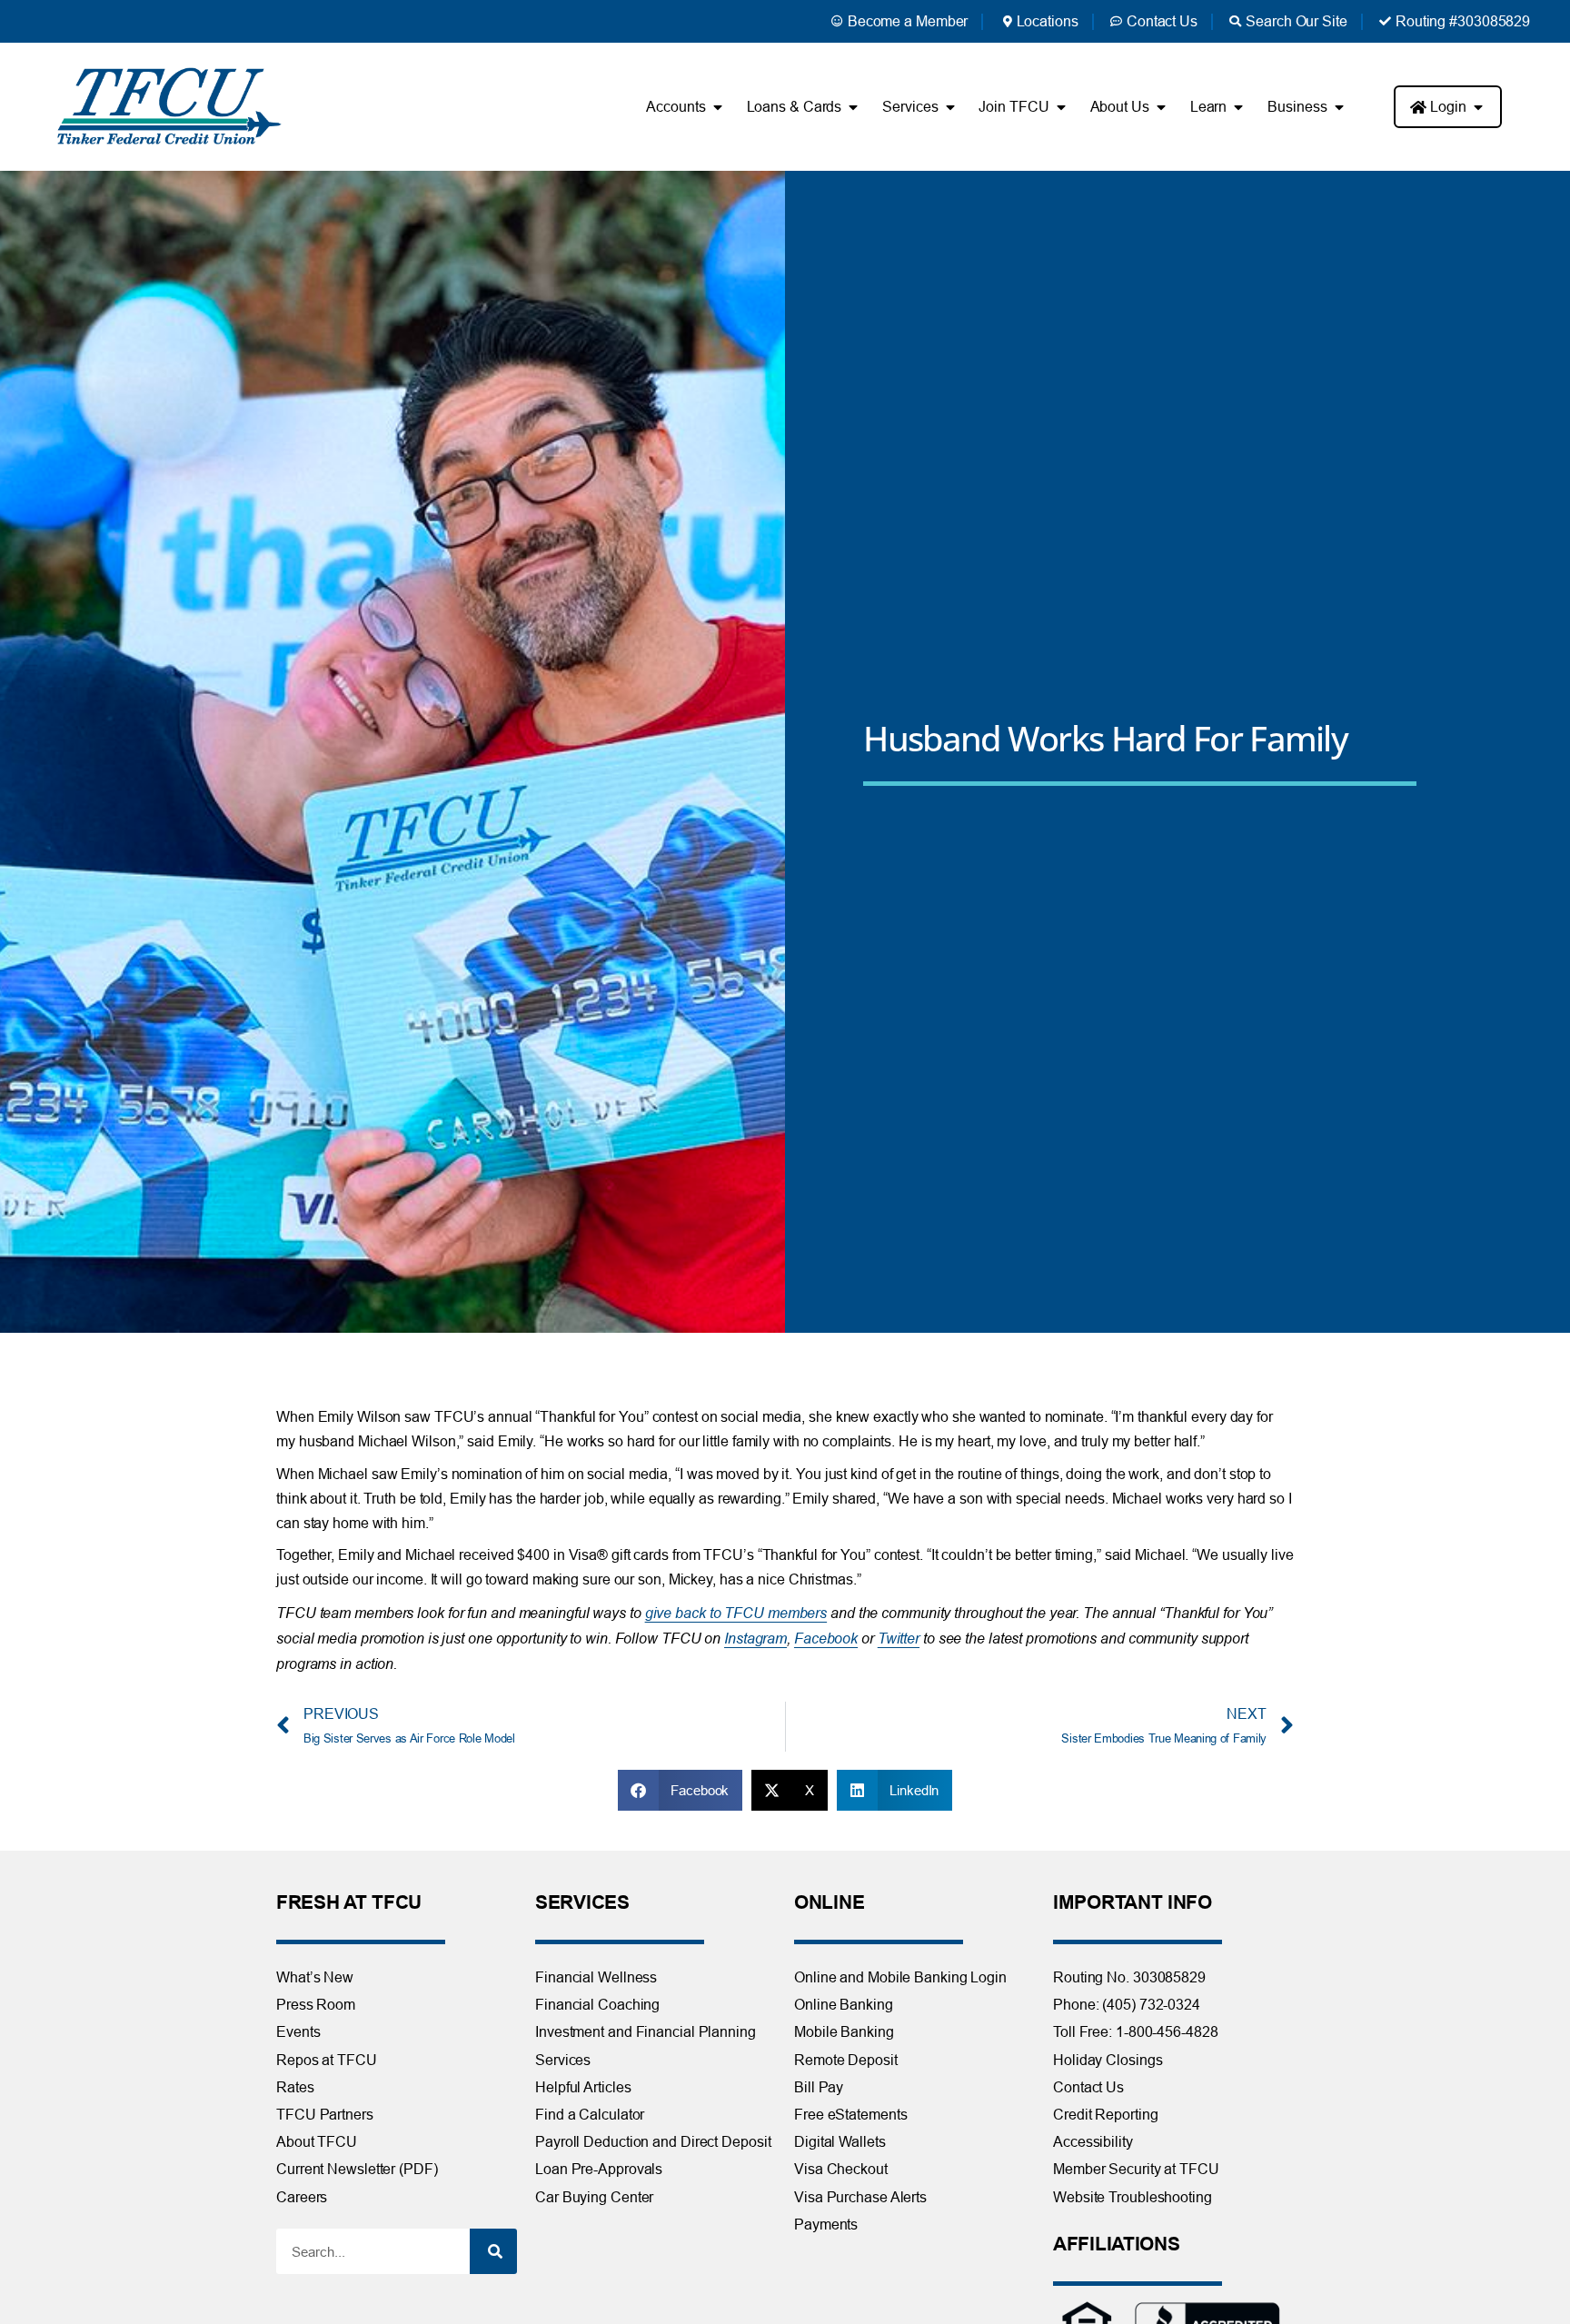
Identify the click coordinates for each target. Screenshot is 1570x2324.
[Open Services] (949, 107)
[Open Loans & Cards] (853, 107)
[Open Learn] (1238, 107)
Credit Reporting (1105, 2114)
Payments (826, 2224)
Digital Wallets (840, 2141)
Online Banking (844, 2004)
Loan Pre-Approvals (599, 2169)
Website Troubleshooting (1133, 2197)
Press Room (316, 2004)
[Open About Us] (1161, 107)
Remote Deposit (846, 2060)
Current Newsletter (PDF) (357, 2169)
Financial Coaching (597, 2004)
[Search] (493, 2251)
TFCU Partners (325, 2114)
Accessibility (1093, 2141)
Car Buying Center (594, 2197)
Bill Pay (819, 2087)
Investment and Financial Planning (646, 2031)
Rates (295, 2087)
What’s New (315, 1977)
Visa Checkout (841, 2169)
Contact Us (1088, 2087)
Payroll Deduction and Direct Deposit (653, 2141)
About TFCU (317, 2141)
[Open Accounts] (718, 107)
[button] (681, 1790)
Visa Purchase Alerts (860, 2197)
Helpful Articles (583, 2087)
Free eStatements (850, 2114)
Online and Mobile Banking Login (900, 1977)
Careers (302, 2197)
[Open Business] (1339, 107)
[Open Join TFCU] (1061, 107)
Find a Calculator (590, 2114)
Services (563, 2060)
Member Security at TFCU (1136, 2169)
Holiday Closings (1108, 2060)
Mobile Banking (844, 2031)
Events (298, 2031)
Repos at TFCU (327, 2060)
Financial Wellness (596, 1977)
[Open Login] (1478, 107)
